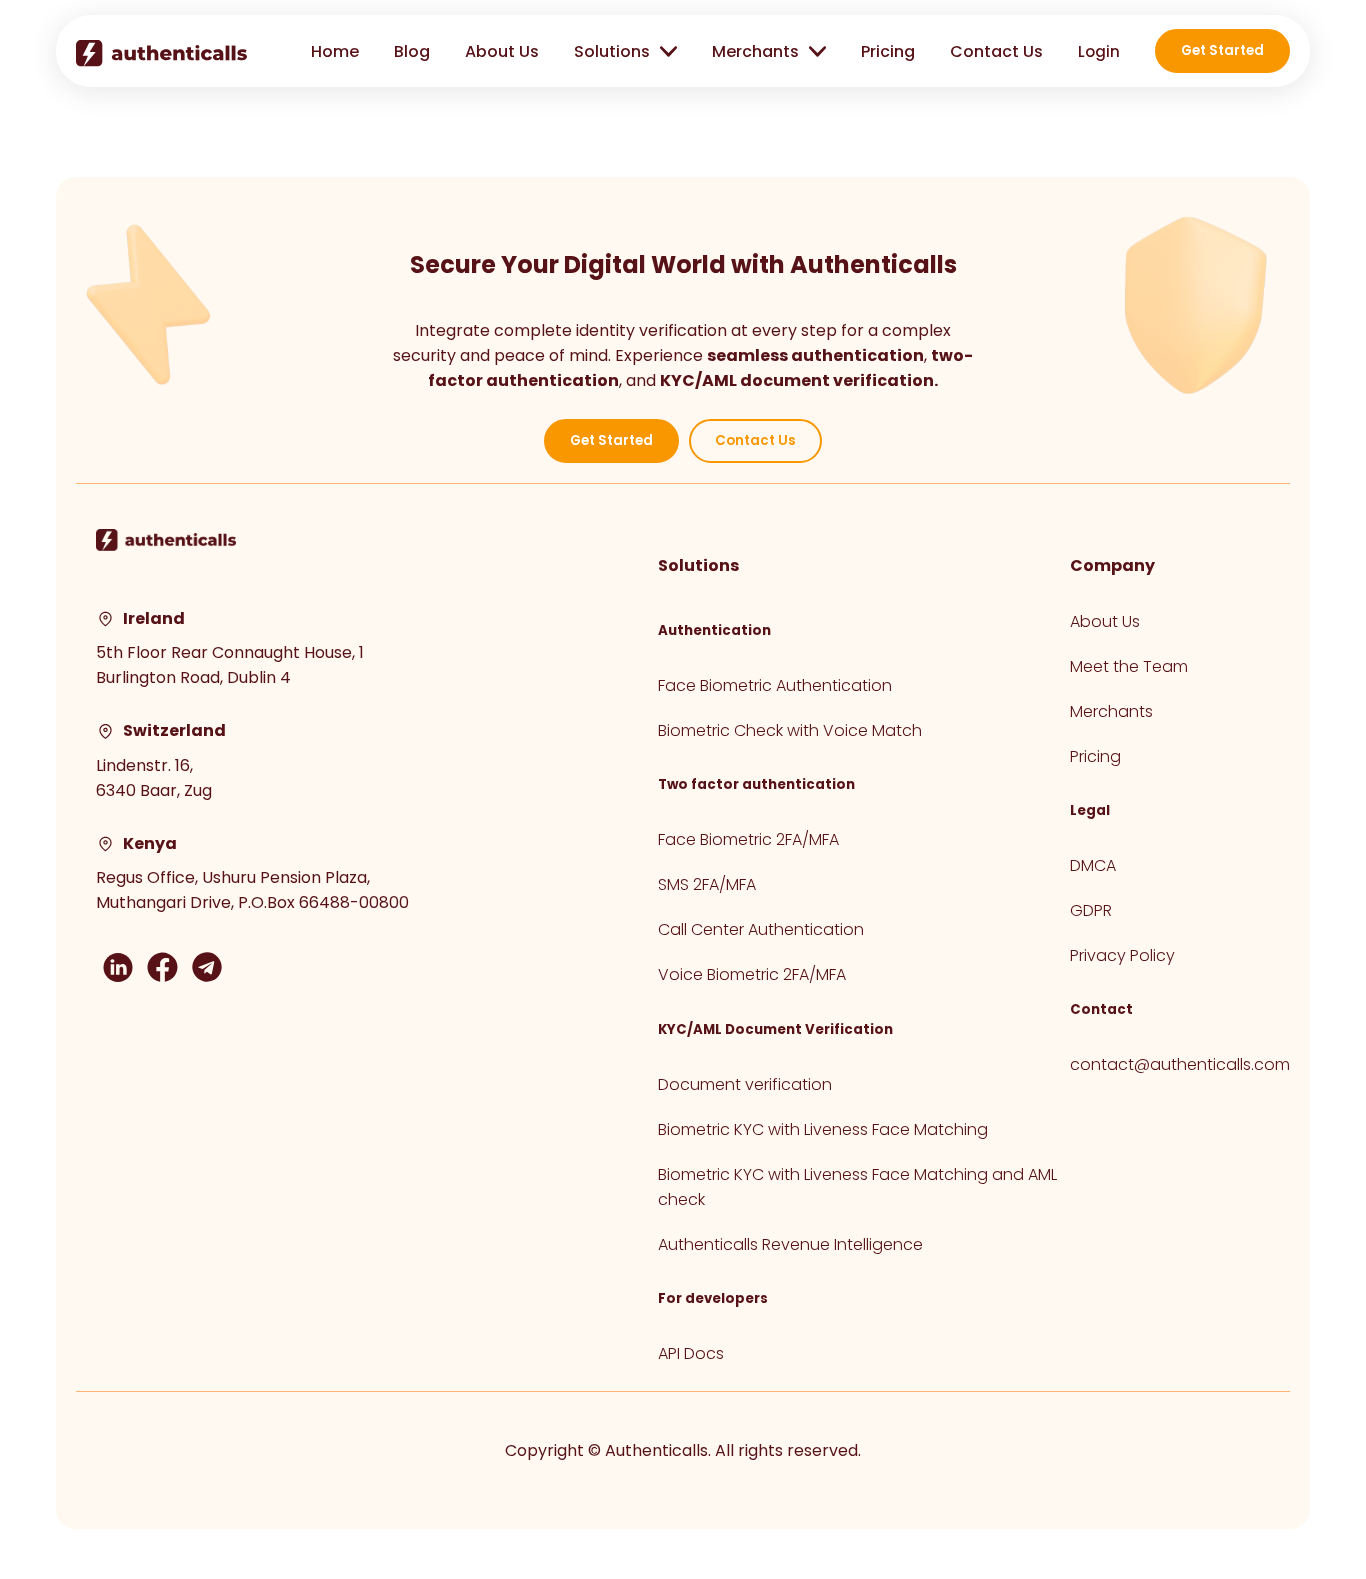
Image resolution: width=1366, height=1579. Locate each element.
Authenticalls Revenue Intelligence (790, 1244)
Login (1099, 51)
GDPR (1091, 910)
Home (335, 51)
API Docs (691, 1353)
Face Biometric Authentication (775, 685)
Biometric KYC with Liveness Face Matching (823, 1129)
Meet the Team (1129, 666)
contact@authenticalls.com (1180, 1064)
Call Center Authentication (761, 929)
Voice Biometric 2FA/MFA (752, 974)
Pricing (888, 51)
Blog (412, 51)
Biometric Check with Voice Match (790, 730)
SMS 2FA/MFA (707, 884)
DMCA (1093, 865)
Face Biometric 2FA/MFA (748, 839)
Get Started (1222, 50)
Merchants (1111, 711)
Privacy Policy (1122, 955)
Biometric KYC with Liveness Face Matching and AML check (857, 1187)
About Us (502, 51)
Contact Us (996, 51)
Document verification (745, 1084)
